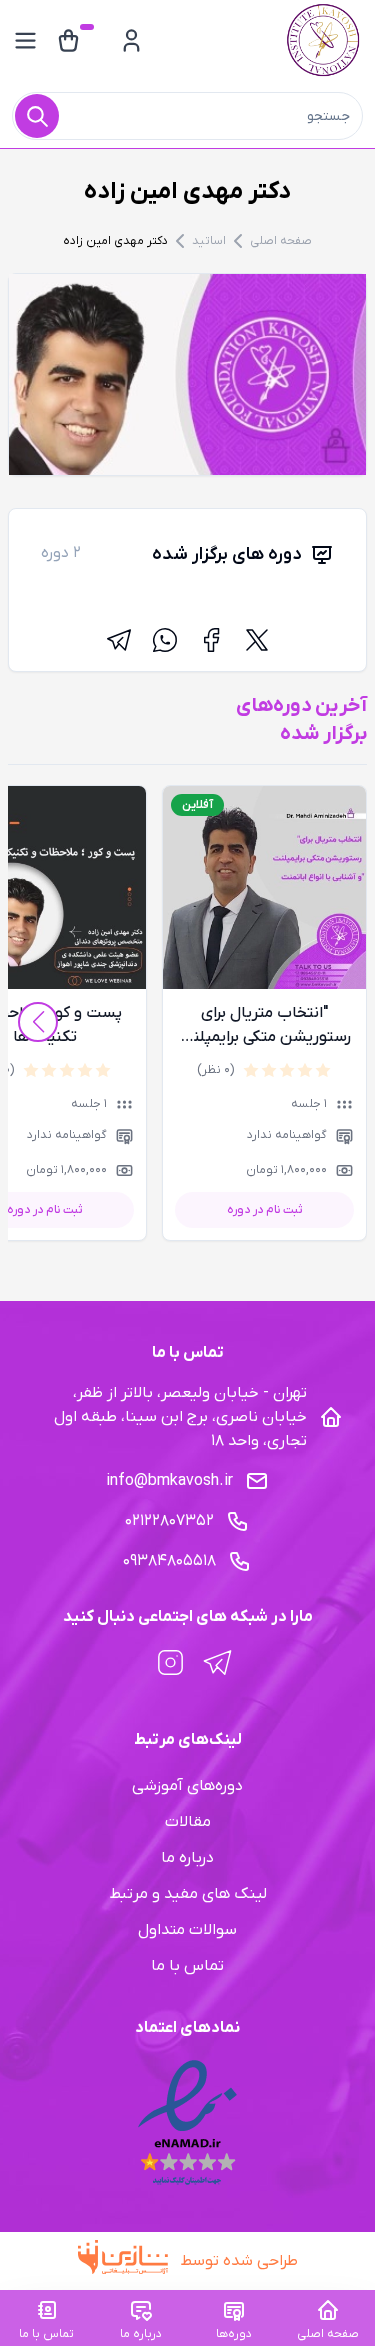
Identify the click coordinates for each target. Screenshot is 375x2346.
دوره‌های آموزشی (187, 1786)
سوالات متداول (187, 1930)
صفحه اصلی (281, 241)
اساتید (209, 241)
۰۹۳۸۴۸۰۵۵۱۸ (169, 1561)
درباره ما (187, 1858)
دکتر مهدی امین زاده (115, 241)
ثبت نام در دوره (265, 1210)
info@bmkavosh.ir (169, 1481)
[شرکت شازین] (129, 2261)
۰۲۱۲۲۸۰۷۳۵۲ (169, 1521)
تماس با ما (187, 1966)
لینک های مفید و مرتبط (188, 1894)
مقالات (188, 1822)
